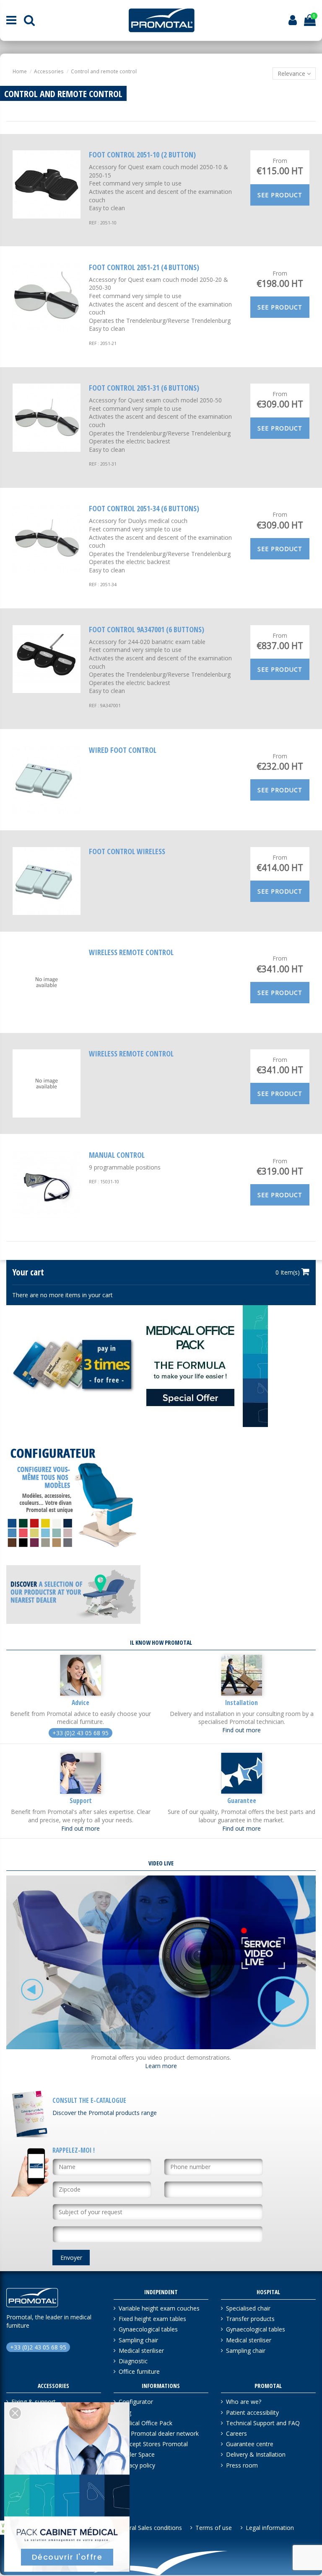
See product (280, 195)
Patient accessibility (252, 2412)
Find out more (241, 1730)
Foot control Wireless (127, 851)
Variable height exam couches (159, 2308)
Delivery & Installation (256, 2454)
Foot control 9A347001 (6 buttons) (147, 629)
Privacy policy (137, 2465)
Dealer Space (137, 2454)
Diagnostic (133, 2361)
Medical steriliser (141, 2351)
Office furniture (139, 2371)
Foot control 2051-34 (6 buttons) (144, 508)
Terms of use (214, 2528)
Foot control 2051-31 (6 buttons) (144, 388)
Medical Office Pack (145, 2423)
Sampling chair (138, 2340)
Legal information (270, 2528)
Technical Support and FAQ (263, 2423)
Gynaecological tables (148, 2329)
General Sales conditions (149, 2528)
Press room (242, 2465)
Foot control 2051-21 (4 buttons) (144, 267)
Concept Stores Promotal (153, 2444)
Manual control (117, 1155)
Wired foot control (123, 750)
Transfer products (250, 2319)
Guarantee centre (250, 2444)
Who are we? (244, 2402)
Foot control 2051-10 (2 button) (142, 155)
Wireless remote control (131, 952)
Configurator (136, 2402)
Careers (236, 2433)
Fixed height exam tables (152, 2319)
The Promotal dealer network (159, 2433)
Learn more (161, 2066)
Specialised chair (248, 2308)
